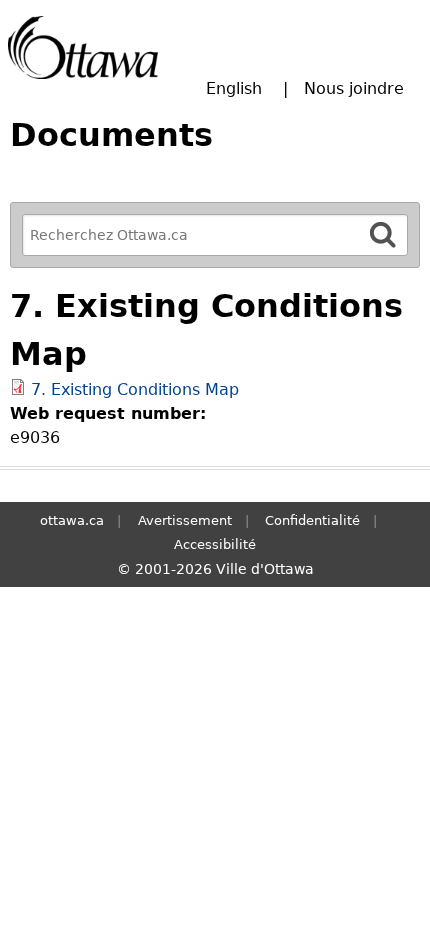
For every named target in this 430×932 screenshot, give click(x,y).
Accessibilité (215, 544)
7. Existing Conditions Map (135, 389)
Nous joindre (354, 88)
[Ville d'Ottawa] (83, 47)
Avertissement (185, 520)
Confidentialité (312, 520)
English (234, 88)
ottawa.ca (72, 520)
